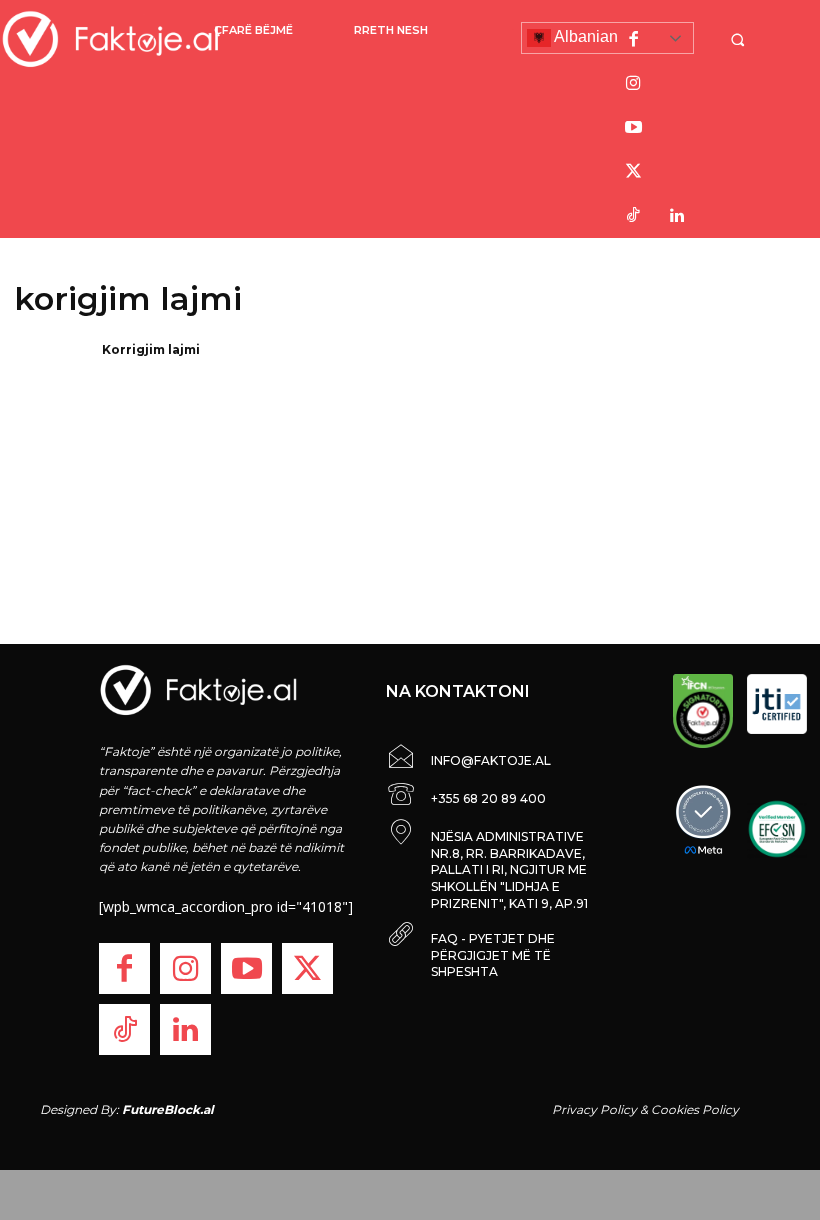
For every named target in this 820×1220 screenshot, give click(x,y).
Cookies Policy (695, 1109)
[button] (743, 39)
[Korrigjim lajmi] (51, 376)
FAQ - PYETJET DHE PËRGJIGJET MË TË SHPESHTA (493, 955)
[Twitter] (633, 172)
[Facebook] (633, 40)
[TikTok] (633, 216)
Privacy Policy (594, 1109)
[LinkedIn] (677, 216)
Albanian (584, 36)
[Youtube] (633, 128)
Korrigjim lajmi (151, 349)
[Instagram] (633, 84)
